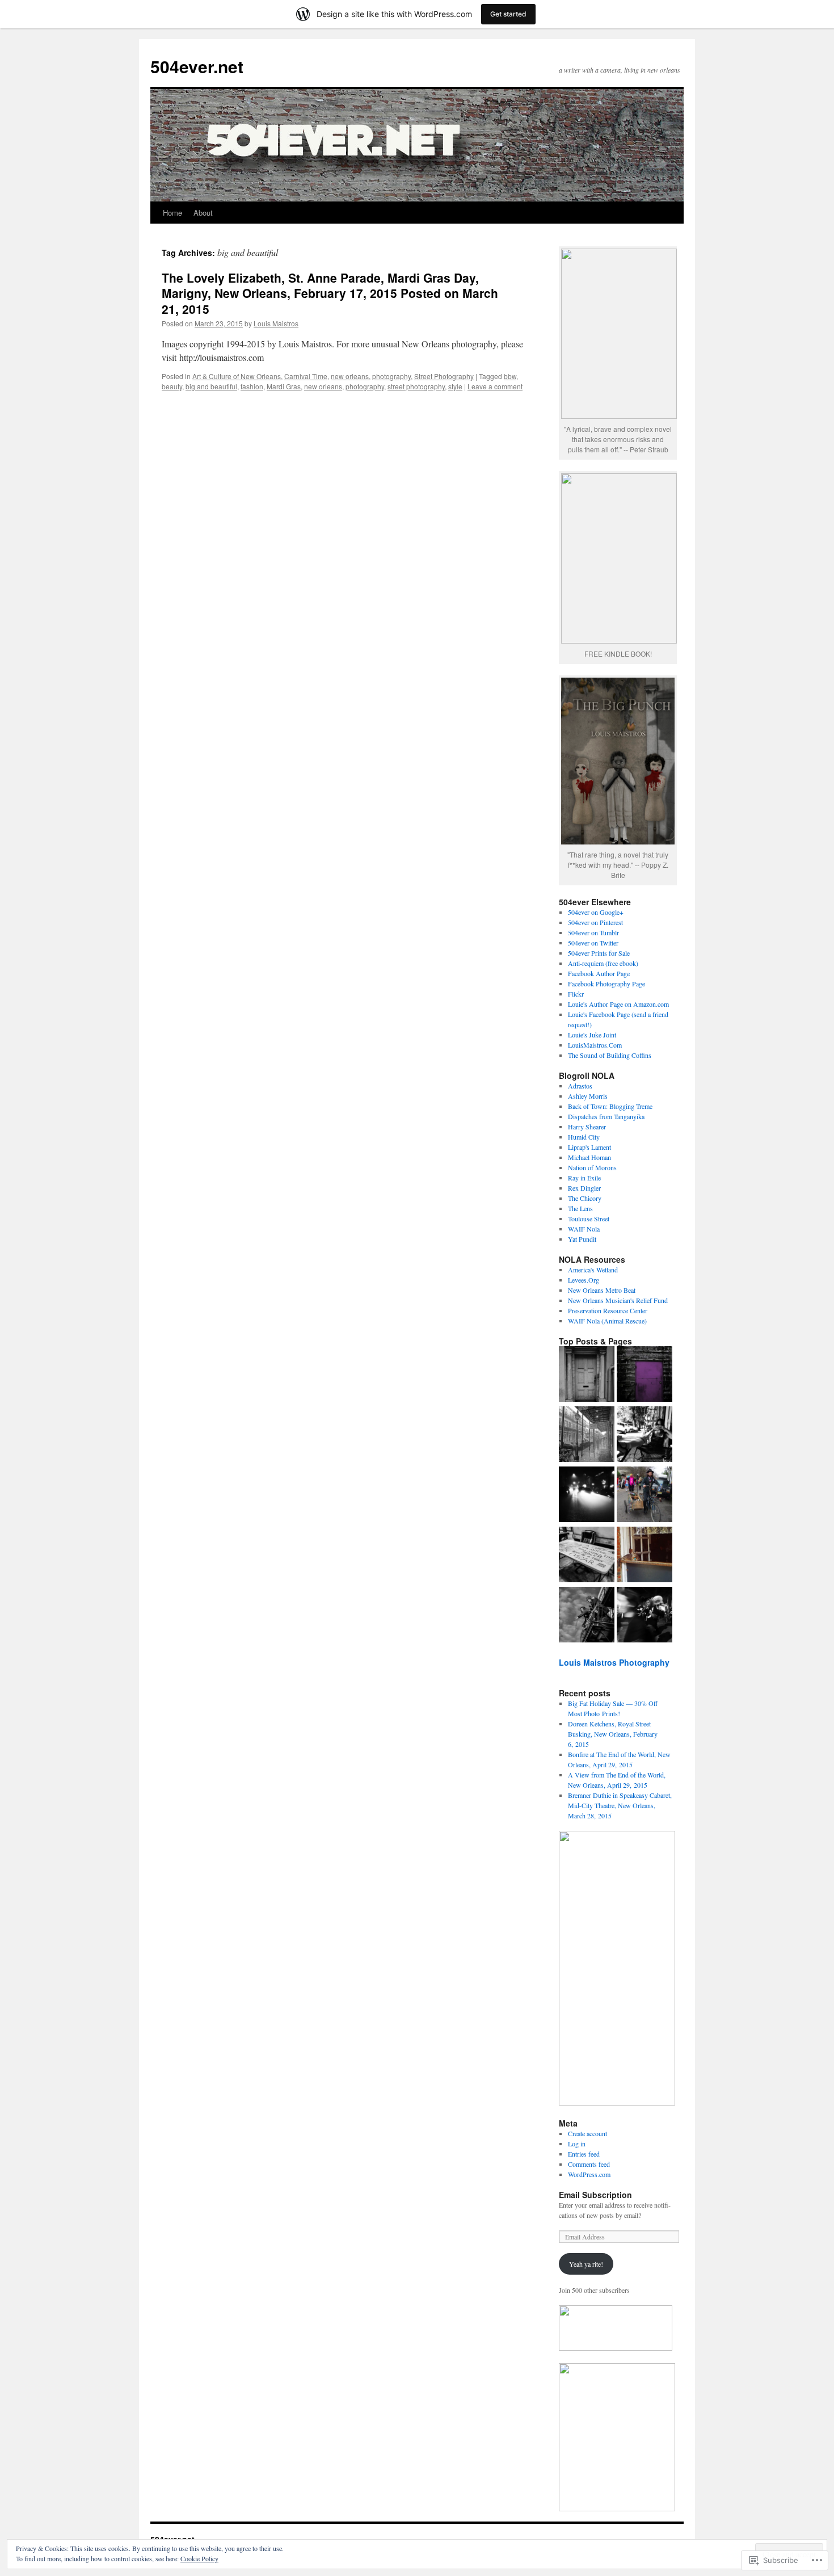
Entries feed (584, 2154)
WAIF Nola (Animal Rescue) (607, 1321)
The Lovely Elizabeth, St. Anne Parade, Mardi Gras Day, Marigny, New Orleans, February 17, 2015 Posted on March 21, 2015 (330, 293)
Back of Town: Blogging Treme (610, 1106)
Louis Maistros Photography (614, 1662)
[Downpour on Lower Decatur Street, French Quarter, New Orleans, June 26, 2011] (587, 1435)
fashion (252, 386)
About (203, 213)
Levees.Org (584, 1280)
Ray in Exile (584, 1178)
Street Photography (444, 376)
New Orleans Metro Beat (602, 1290)
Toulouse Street (589, 1218)
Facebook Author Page (599, 973)
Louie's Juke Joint (592, 1035)
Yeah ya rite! (586, 2264)
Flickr (576, 994)
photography (391, 376)
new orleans (350, 376)
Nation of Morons (592, 1167)
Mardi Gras (284, 386)
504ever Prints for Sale (599, 953)
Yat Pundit (582, 1239)
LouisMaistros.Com (595, 1045)
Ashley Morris (588, 1096)
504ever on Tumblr (593, 932)
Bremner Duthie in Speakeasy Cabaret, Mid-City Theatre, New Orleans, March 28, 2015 (620, 1805)
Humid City (584, 1137)
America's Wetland (593, 1270)
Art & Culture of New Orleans (237, 376)
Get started (508, 14)
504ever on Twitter (593, 943)
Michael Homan (589, 1157)
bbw (510, 376)
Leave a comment (495, 386)
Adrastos (580, 1086)
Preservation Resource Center (608, 1310)
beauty (172, 386)
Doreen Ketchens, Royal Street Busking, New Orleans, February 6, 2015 (613, 1734)
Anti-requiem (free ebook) (603, 963)
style (455, 386)
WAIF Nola (584, 1229)
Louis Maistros (276, 323)
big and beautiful (211, 386)
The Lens (580, 1208)
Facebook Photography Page (606, 984)
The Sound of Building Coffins (610, 1055)
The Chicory (585, 1198)
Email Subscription (595, 2195)
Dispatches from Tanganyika (606, 1116)
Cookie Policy (199, 2558)
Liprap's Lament (589, 1147)
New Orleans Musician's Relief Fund (618, 1300)
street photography (416, 386)
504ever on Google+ (596, 912)
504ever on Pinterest (595, 922)
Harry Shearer (587, 1127)
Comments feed (589, 2164)
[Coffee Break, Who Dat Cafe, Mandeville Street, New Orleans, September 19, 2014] (645, 1435)
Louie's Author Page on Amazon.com (618, 1004)
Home (172, 213)
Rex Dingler (584, 1188)
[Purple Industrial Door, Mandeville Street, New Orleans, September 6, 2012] (645, 1375)
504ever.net (197, 66)
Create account (587, 2133)
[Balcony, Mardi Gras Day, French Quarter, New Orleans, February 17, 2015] (587, 1616)
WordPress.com (589, 2174)
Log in (577, 2144)
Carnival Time (306, 376)
